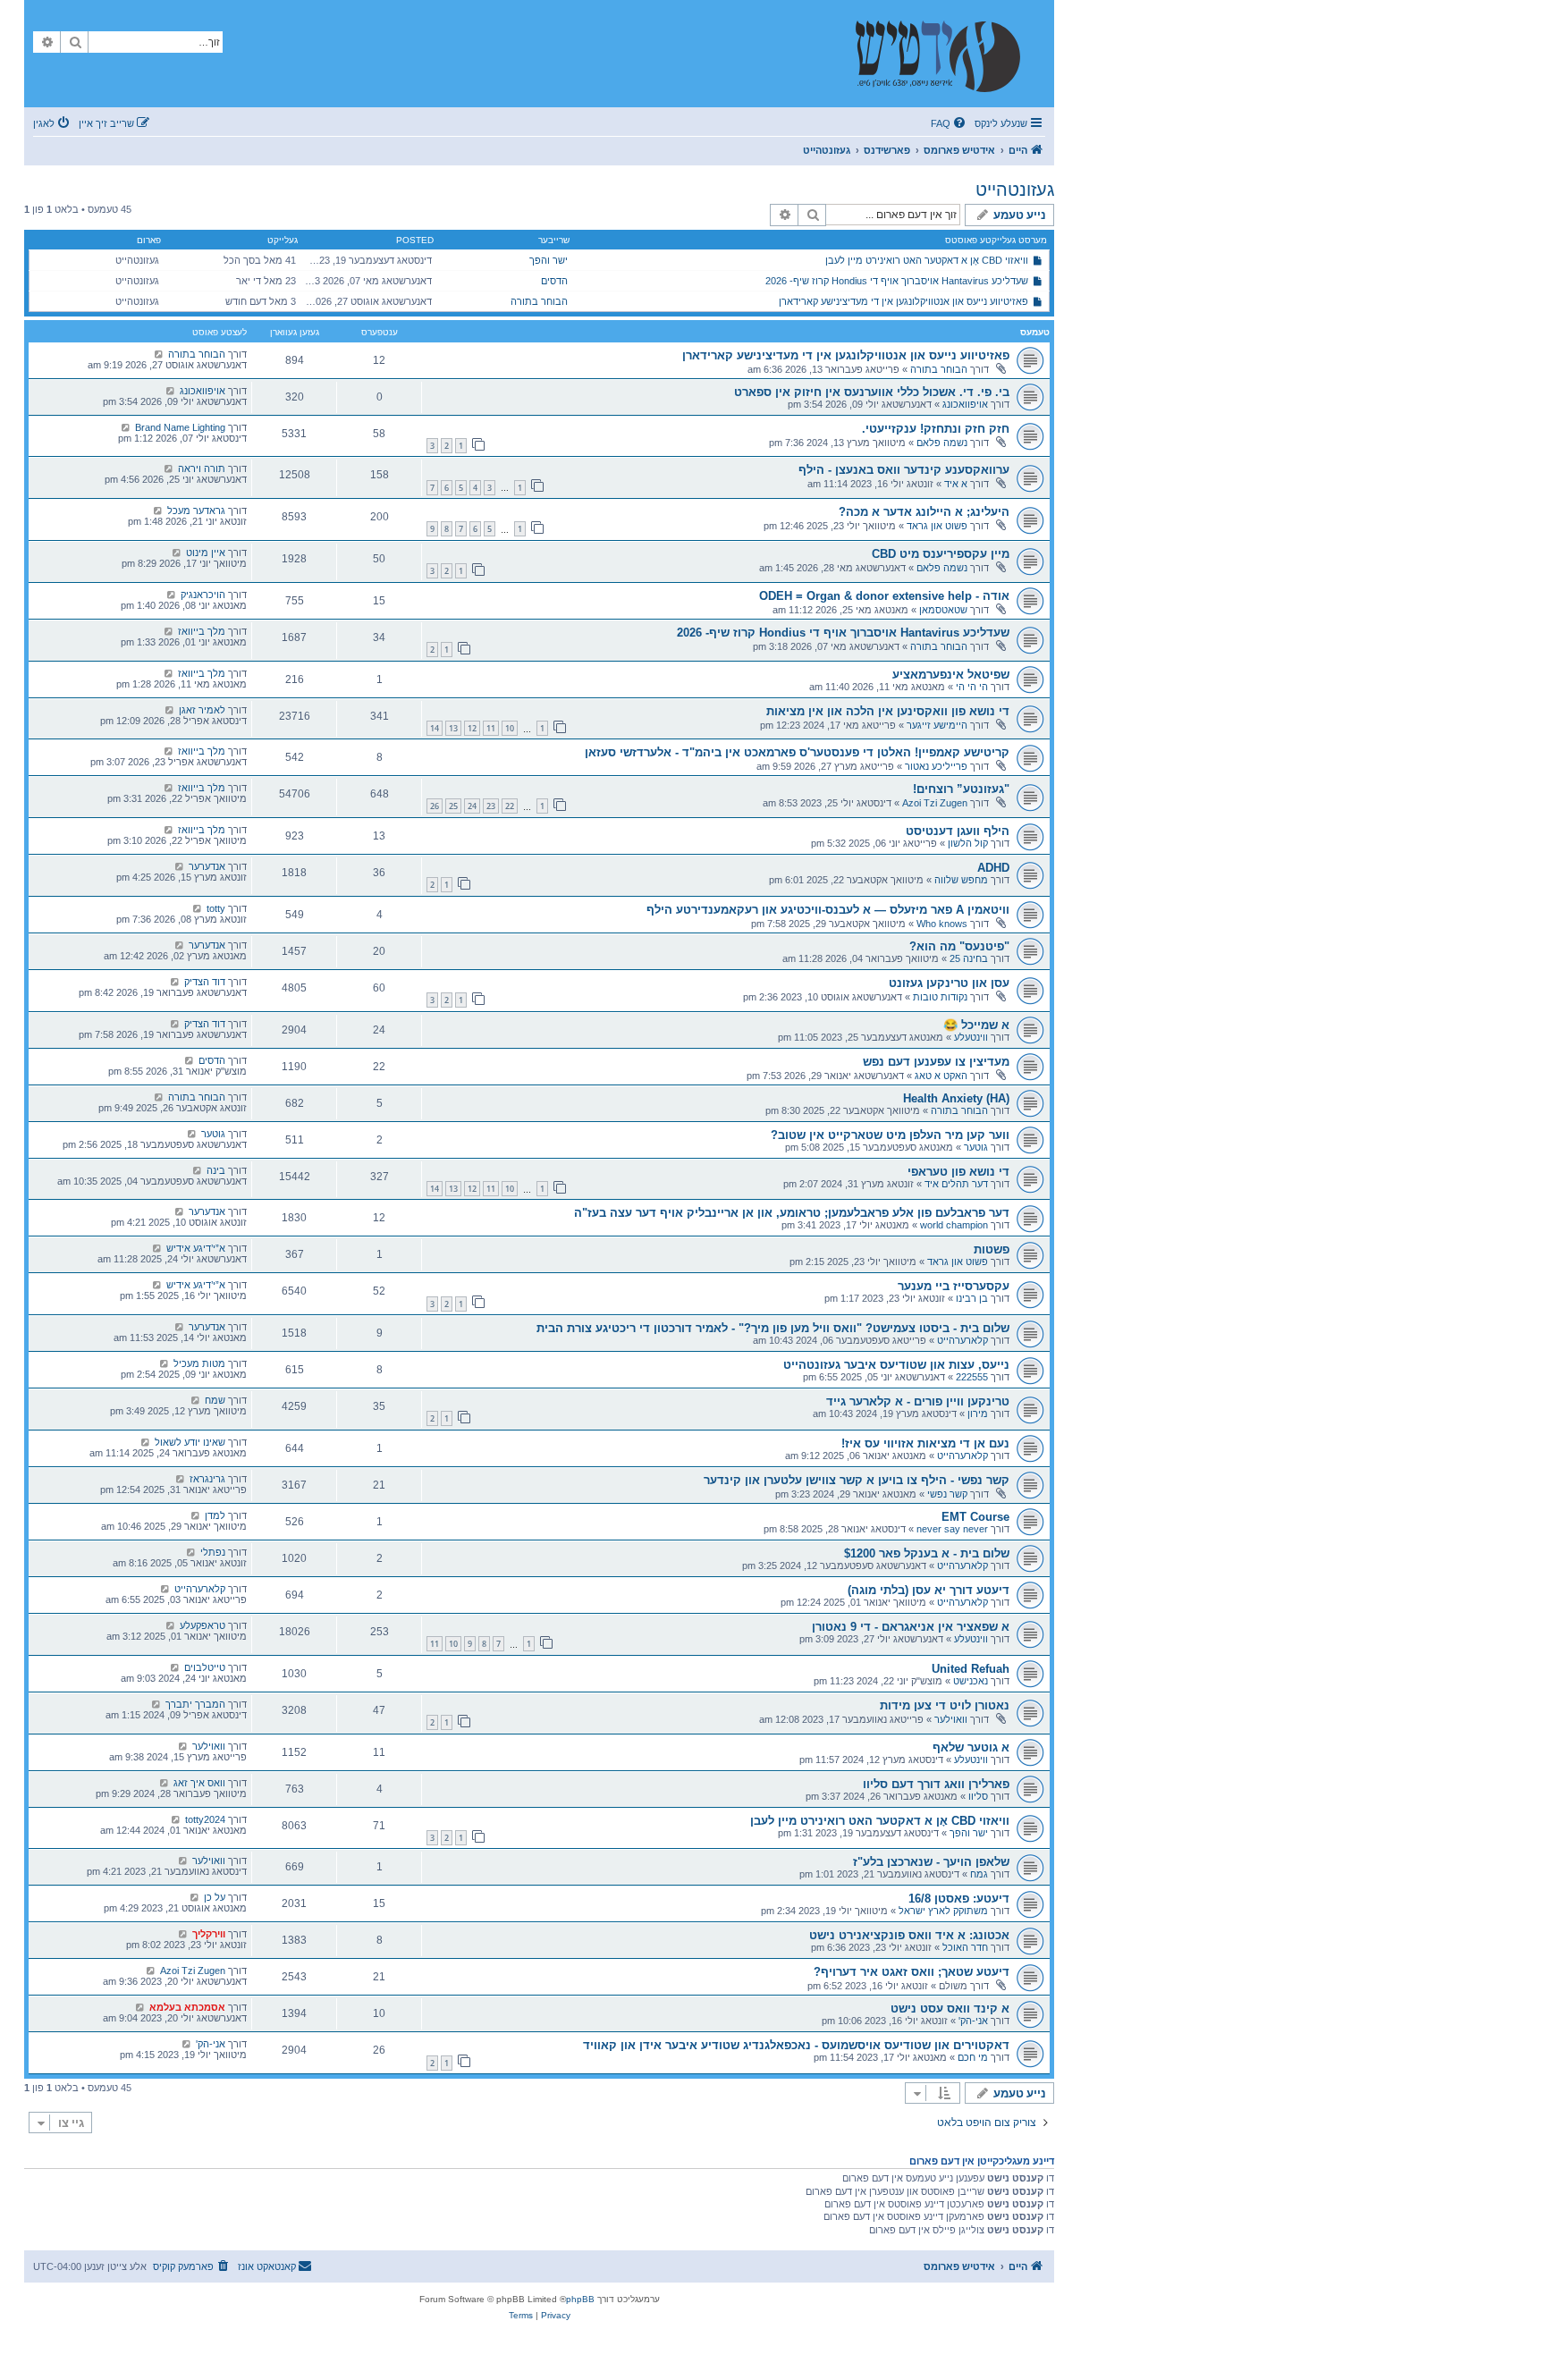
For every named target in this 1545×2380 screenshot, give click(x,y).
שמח (215, 1400)
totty (216, 908)
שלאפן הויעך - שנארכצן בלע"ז (931, 1862)
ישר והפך (549, 260)
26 (435, 806)
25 (453, 806)
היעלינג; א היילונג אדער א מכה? (924, 512)
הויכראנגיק (203, 595)
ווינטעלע (971, 1037)
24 (472, 806)
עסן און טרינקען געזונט (949, 983)
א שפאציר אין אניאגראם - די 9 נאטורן (911, 1627)
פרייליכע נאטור (936, 766)
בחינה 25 (969, 958)
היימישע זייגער (937, 725)
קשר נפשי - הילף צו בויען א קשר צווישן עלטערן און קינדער (857, 1480)
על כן (215, 1897)
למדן (215, 1515)
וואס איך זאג (199, 1783)
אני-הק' (973, 2021)
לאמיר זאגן (202, 710)
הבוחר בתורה (539, 301)
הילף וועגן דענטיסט (958, 831)
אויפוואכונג (965, 404)
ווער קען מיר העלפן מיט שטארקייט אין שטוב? (890, 1135)
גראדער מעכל (196, 511)
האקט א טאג (941, 1076)
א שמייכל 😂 (976, 1025)
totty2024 (205, 1819)
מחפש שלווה (961, 880)
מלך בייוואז (202, 631)
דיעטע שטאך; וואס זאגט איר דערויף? (912, 1972)
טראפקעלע (203, 1625)
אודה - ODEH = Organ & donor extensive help (884, 596)
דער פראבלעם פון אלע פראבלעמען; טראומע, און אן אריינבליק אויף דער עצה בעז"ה (792, 1213)
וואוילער (951, 1719)
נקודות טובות (940, 997)
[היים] (947, 54)
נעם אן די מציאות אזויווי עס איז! (925, 1443)
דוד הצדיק (205, 982)
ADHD (993, 868)
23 (491, 806)
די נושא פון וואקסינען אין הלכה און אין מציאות (888, 711)
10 (510, 728)
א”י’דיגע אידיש (196, 1248)
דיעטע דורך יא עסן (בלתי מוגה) (929, 1590)
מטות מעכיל (199, 1363)
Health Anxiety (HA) (956, 1098)
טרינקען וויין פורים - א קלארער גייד (918, 1401)
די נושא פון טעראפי (958, 1172)
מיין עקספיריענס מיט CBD (941, 554)
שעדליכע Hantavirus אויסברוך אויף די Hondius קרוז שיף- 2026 (897, 281)
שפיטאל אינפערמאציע (951, 675)
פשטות (992, 1249)
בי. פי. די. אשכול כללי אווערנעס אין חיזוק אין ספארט (872, 392)
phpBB (580, 2299)
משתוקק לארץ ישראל (943, 1911)
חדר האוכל (965, 1947)
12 (472, 728)
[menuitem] (950, 123)
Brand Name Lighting (180, 427)
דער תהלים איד (956, 1184)
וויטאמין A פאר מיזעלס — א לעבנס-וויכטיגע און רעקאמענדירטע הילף (828, 910)
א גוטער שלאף (971, 1747)
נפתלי (213, 1552)
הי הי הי (972, 687)
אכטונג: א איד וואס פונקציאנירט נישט (909, 1935)
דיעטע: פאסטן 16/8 (959, 1899)
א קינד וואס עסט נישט (950, 2009)
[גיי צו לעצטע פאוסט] (159, 354)
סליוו (978, 1796)
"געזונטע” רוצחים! (961, 789)
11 (491, 728)
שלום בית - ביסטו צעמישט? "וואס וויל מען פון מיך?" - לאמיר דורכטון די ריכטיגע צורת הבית (773, 1328)
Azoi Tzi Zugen (935, 803)
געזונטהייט (1015, 190)
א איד (956, 484)
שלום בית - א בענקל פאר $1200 (927, 1553)
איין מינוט (206, 553)
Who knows (942, 924)
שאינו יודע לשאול (190, 1442)
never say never (952, 1529)
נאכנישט (971, 1681)
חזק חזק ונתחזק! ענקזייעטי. (936, 429)
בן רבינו (972, 1298)
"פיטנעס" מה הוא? (959, 946)
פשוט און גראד (937, 526)
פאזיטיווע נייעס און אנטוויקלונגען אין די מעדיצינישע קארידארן (903, 301)
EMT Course (975, 1517)
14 (435, 728)
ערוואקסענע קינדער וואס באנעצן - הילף (904, 470)
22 (510, 806)
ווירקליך (209, 1934)
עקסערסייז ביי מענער (954, 1286)
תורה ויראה (202, 468)
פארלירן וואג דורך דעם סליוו (936, 1784)
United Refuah (971, 1669)
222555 (972, 1377)
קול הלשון (968, 843)
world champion (954, 1225)
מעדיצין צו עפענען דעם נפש (936, 1062)
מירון (978, 1414)
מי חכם (973, 2057)
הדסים (554, 281)
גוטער (976, 1147)
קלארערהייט (962, 1340)
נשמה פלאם (942, 443)
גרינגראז (207, 1479)
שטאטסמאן (943, 610)
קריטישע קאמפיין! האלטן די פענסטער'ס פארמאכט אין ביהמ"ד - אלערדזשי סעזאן (797, 752)
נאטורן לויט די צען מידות (945, 1705)
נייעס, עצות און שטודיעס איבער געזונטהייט (896, 1365)
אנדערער (207, 866)
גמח (979, 1874)
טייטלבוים (205, 1667)
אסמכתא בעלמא (187, 2007)
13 (453, 728)
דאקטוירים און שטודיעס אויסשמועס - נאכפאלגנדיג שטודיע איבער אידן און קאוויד (796, 2045)
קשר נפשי (947, 1494)
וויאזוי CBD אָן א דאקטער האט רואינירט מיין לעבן (927, 260)
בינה (216, 1170)
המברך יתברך (195, 1704)
